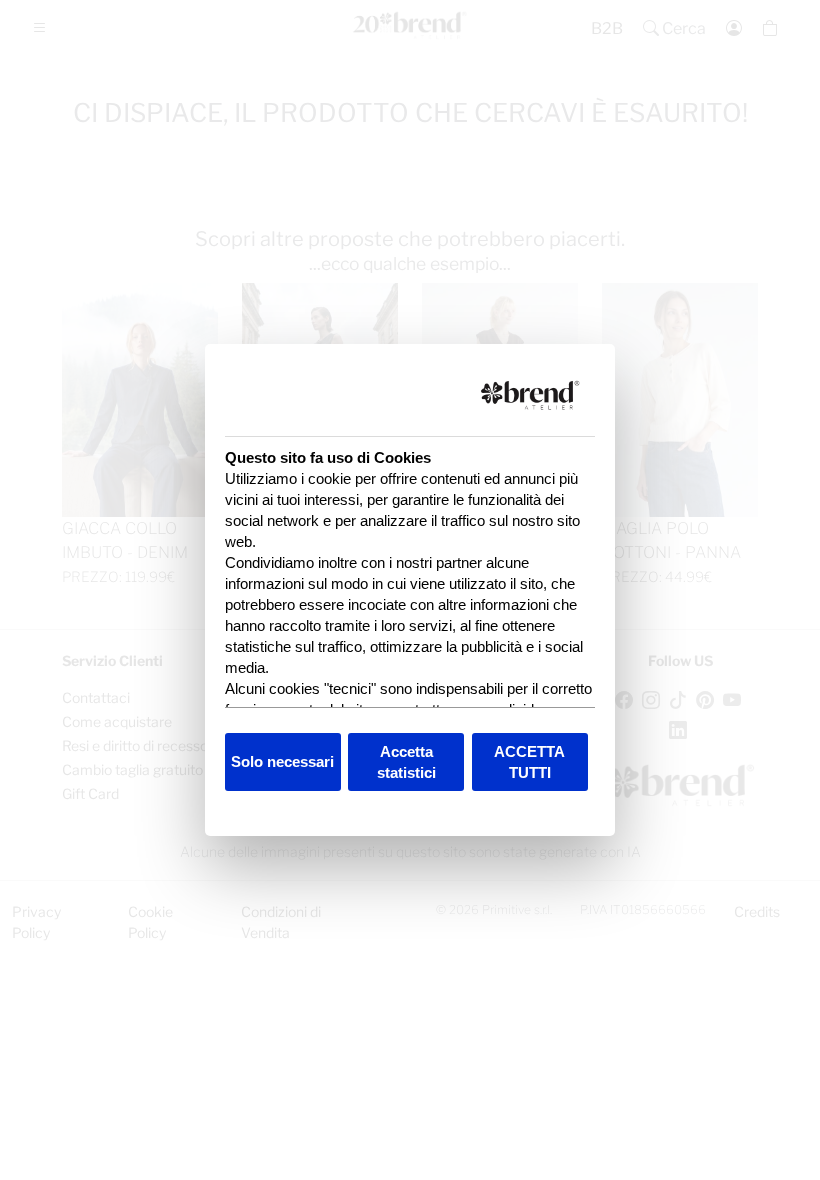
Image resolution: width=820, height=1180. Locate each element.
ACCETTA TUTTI (529, 762)
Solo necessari (282, 761)
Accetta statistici (406, 762)
